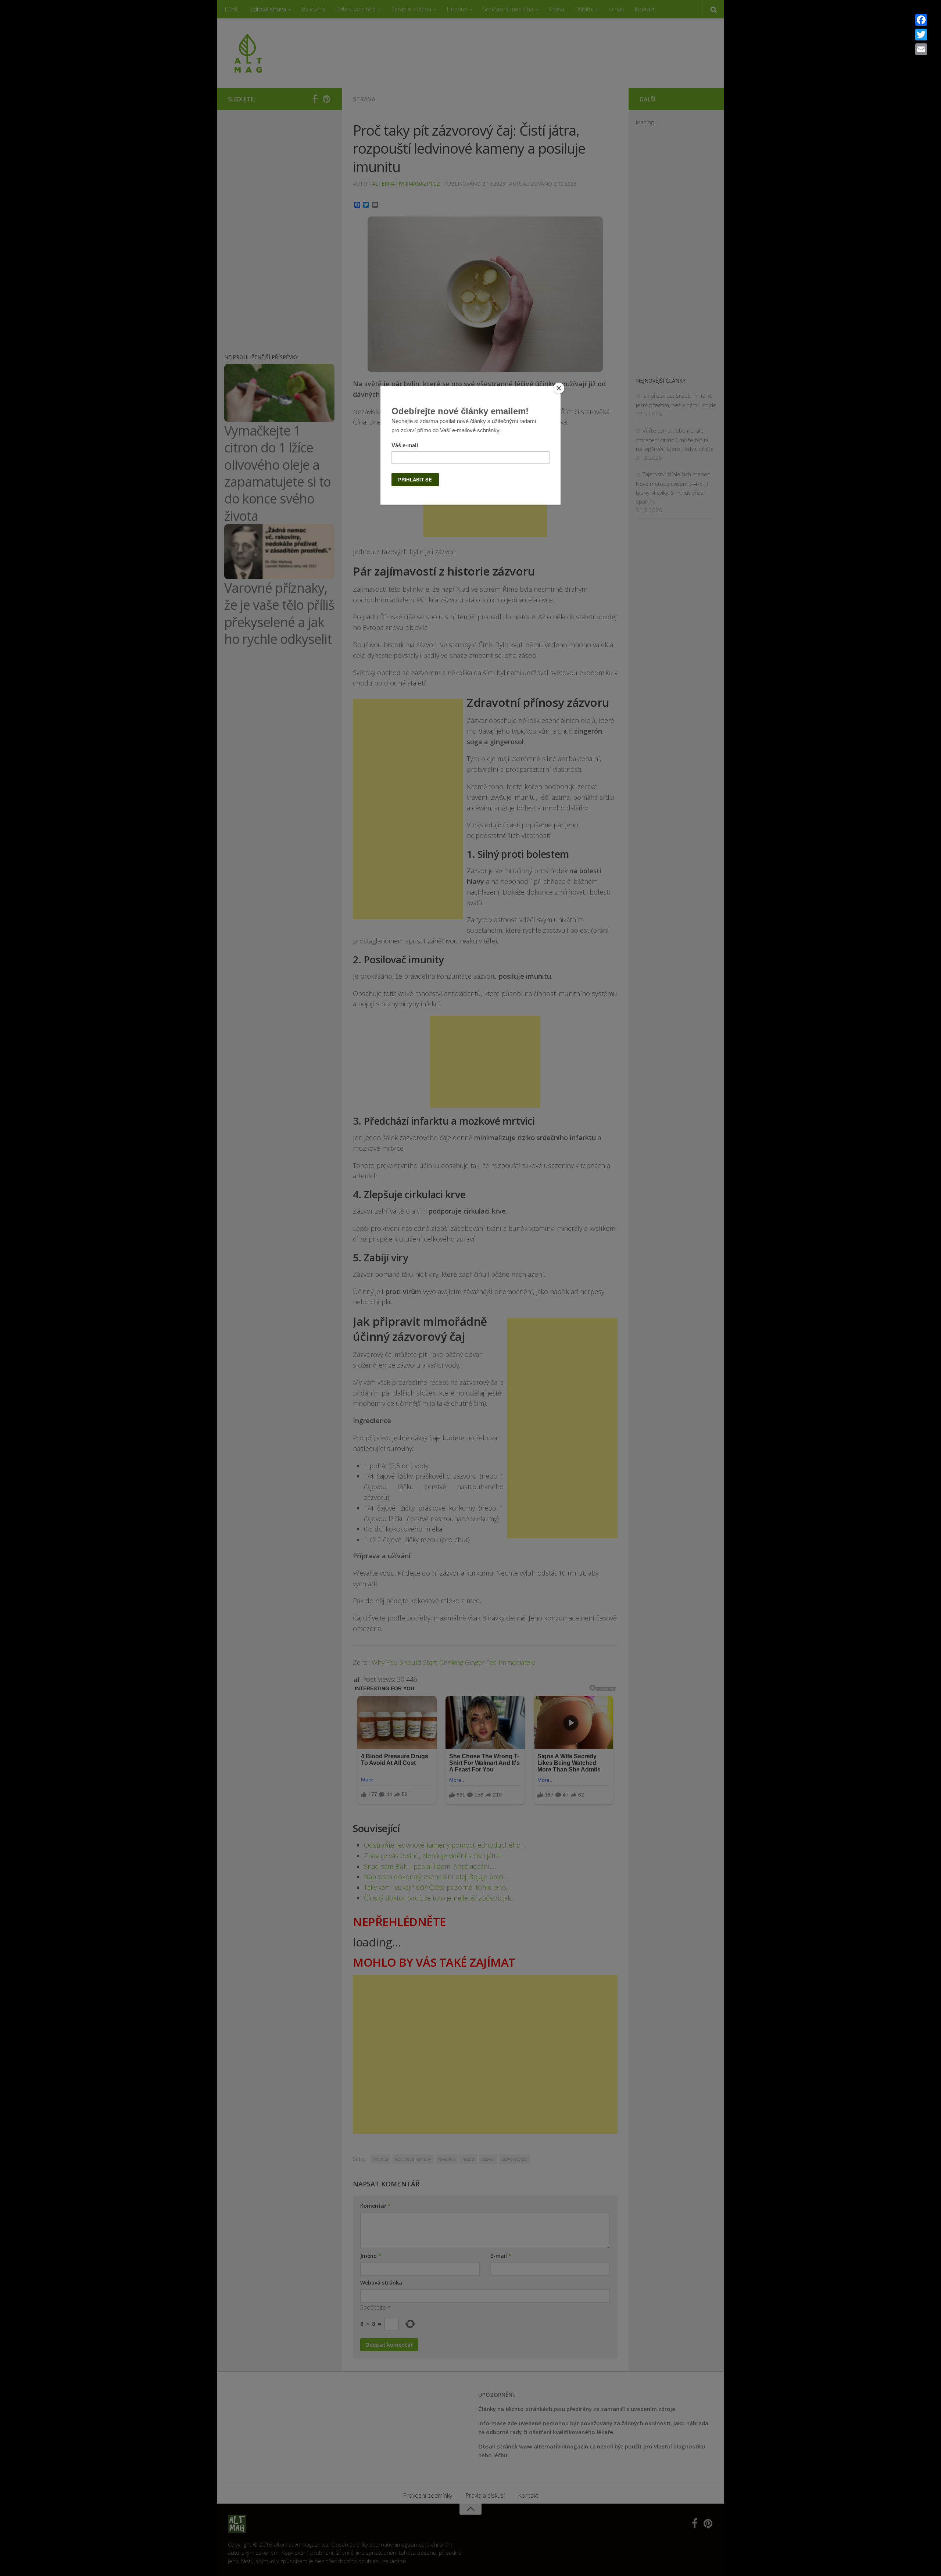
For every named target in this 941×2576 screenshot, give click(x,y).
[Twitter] (921, 35)
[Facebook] (921, 20)
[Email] (921, 49)
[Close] (559, 388)
